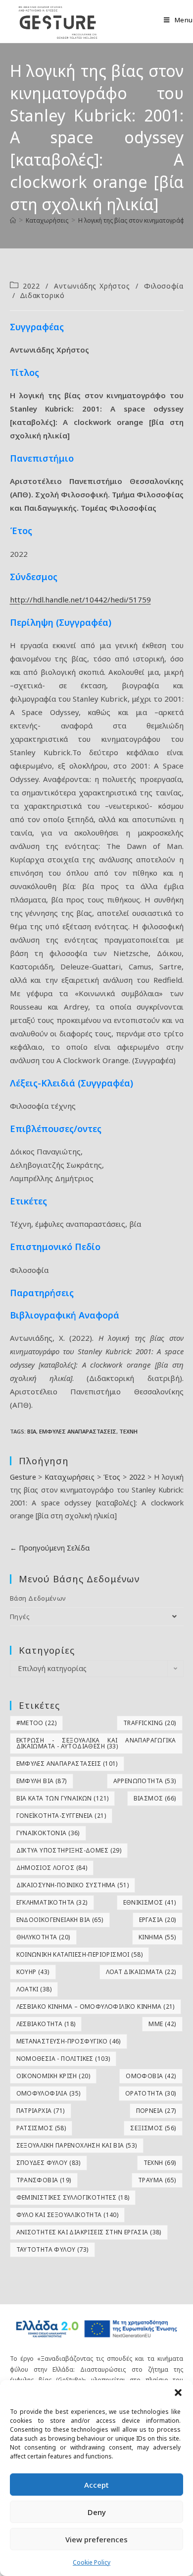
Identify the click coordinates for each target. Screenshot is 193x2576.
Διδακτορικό (42, 295)
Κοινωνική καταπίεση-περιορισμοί (79, 1954)
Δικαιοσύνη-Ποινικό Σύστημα (72, 1885)
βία (32, 1431)
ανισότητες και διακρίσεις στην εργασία (89, 2232)
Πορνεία (156, 2111)
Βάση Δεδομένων (38, 1598)
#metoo (36, 1723)
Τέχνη (128, 1431)
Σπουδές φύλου (48, 2163)
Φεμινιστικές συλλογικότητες (73, 2197)
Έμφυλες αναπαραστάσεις (78, 1431)
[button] (178, 2393)
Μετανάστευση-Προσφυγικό (69, 2041)
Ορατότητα (151, 2093)
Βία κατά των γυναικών (63, 1798)
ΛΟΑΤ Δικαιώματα (141, 1972)
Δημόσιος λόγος (52, 1868)
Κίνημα (157, 1937)
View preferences (96, 2539)
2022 (31, 286)
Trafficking (149, 1723)
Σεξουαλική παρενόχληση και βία (77, 2145)
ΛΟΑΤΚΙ (34, 1989)
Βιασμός (155, 1798)
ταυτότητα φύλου (52, 2249)
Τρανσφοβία (44, 2180)
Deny (97, 2512)
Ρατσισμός (41, 2128)
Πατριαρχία (41, 2111)
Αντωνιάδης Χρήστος (92, 286)
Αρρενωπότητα (145, 1781)
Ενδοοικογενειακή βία (60, 1920)
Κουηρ (33, 1972)
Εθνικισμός (150, 1902)
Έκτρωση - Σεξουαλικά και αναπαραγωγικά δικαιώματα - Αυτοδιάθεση (96, 1743)
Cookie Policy (92, 2562)
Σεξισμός (153, 2128)
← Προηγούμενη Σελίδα (50, 1548)
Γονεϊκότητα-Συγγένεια (61, 1816)
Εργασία (158, 1920)
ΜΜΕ (162, 2024)
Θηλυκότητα (43, 1937)
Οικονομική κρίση (53, 2076)
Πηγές (20, 1617)
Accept (96, 2485)
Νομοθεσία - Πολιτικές (63, 2059)
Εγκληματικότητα (52, 1902)
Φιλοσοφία (164, 286)
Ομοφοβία (151, 2076)
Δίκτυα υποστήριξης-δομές (69, 1850)
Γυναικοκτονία (48, 1833)
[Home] (13, 220)
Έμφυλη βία (42, 1781)
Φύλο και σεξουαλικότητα (68, 2215)
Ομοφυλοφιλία (48, 2093)
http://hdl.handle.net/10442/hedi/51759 (80, 599)
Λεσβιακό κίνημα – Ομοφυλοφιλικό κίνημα (96, 2007)
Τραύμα (157, 2180)
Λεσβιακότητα (46, 2024)
